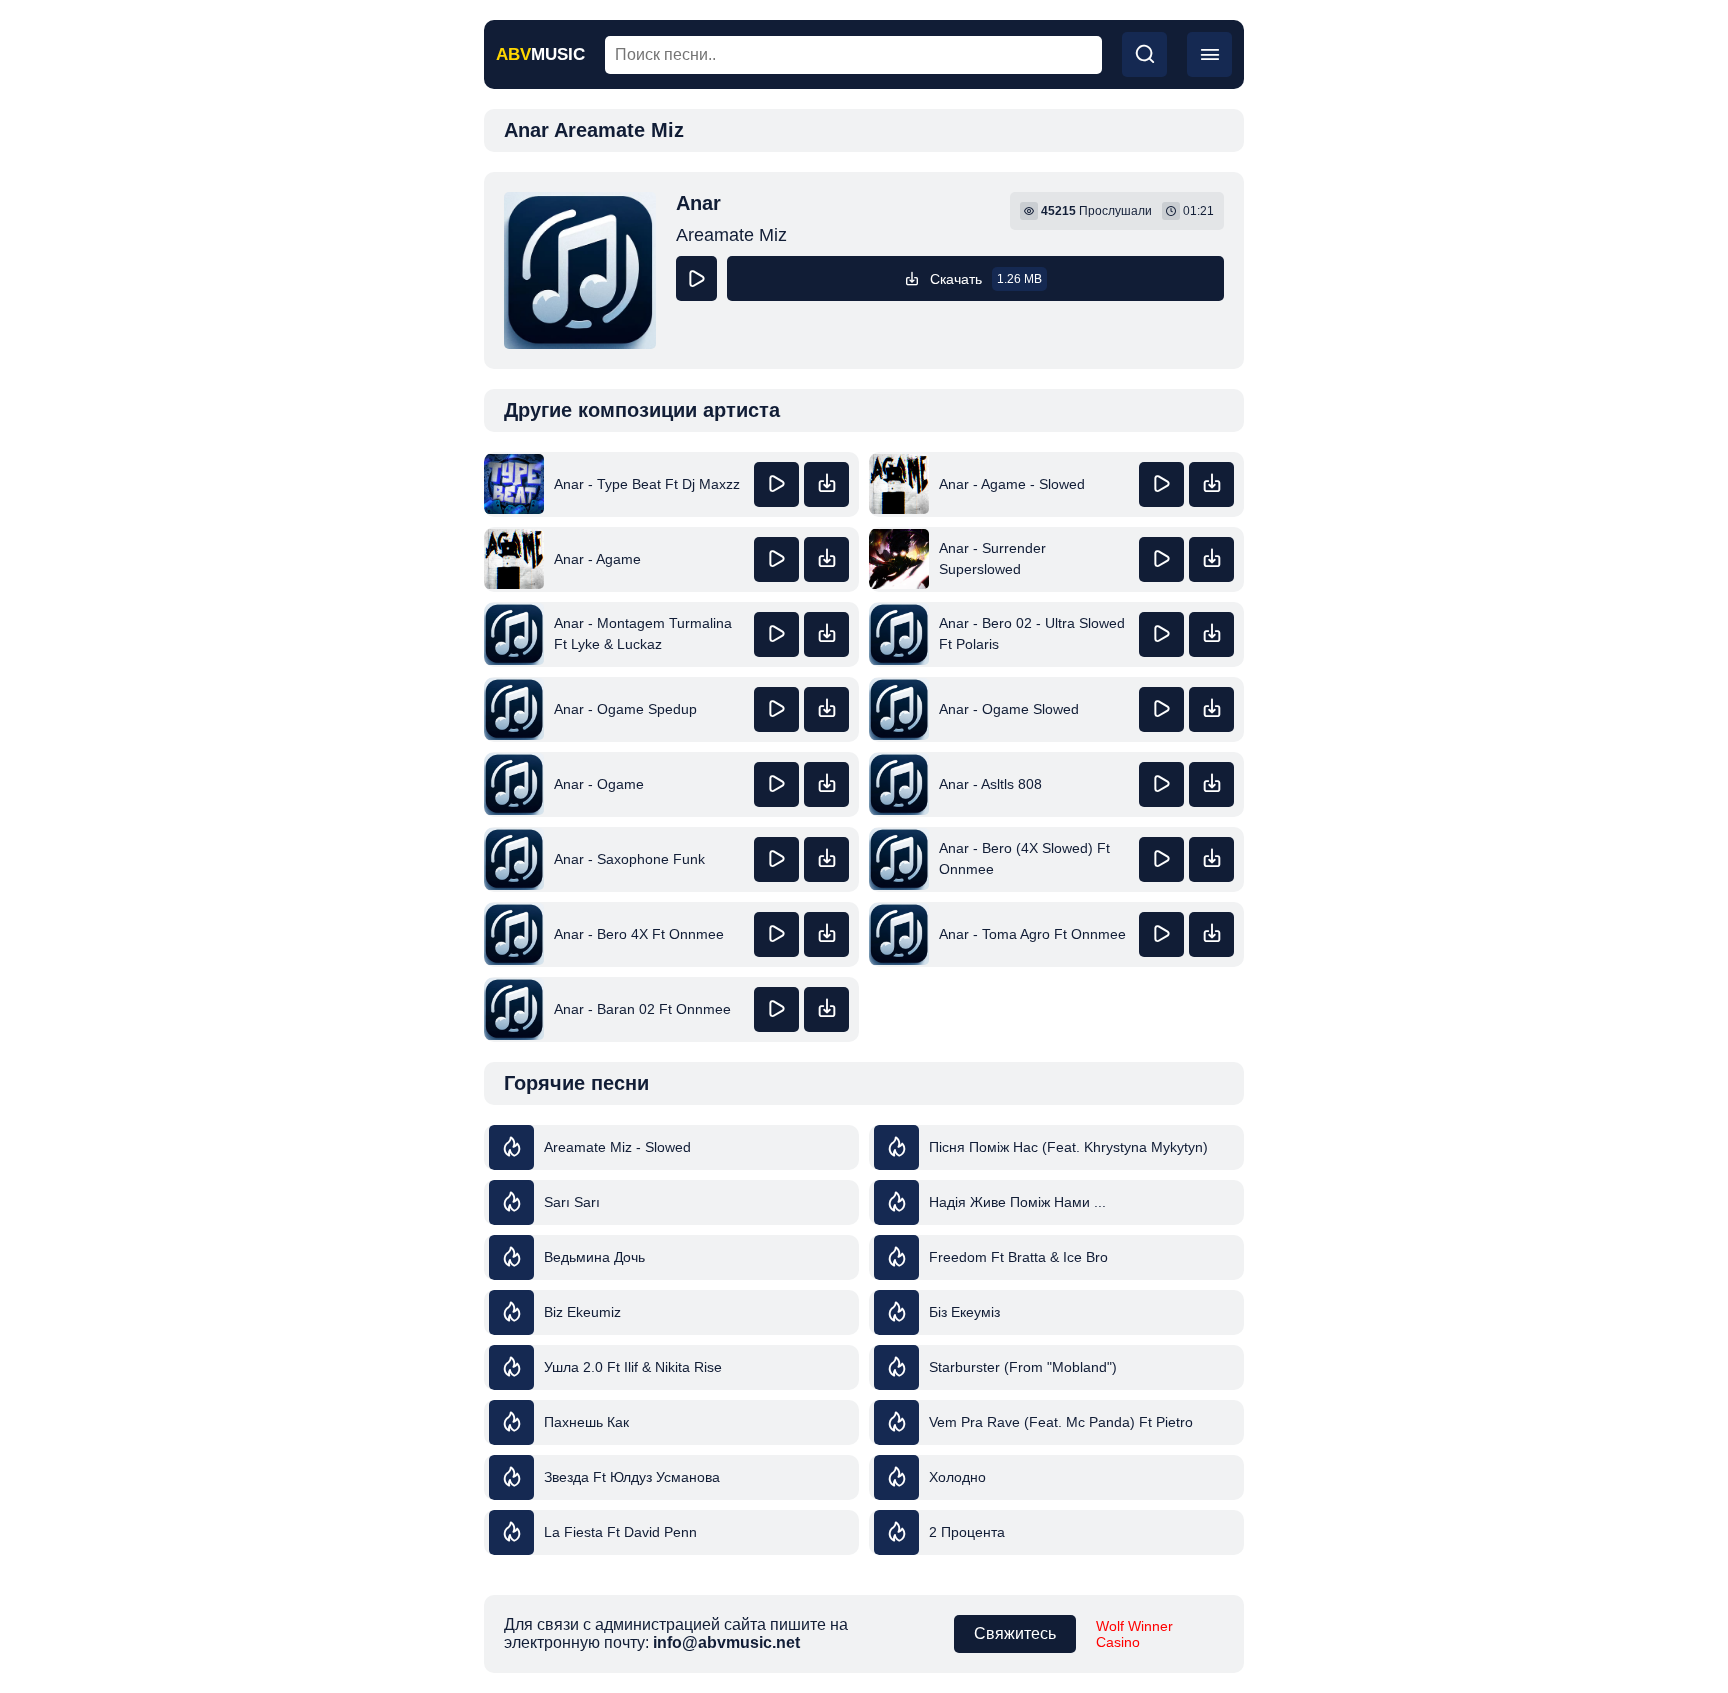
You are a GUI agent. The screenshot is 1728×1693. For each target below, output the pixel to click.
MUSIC (540, 54)
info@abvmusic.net (726, 1642)
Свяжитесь (1015, 1633)
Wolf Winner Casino (1134, 1634)
